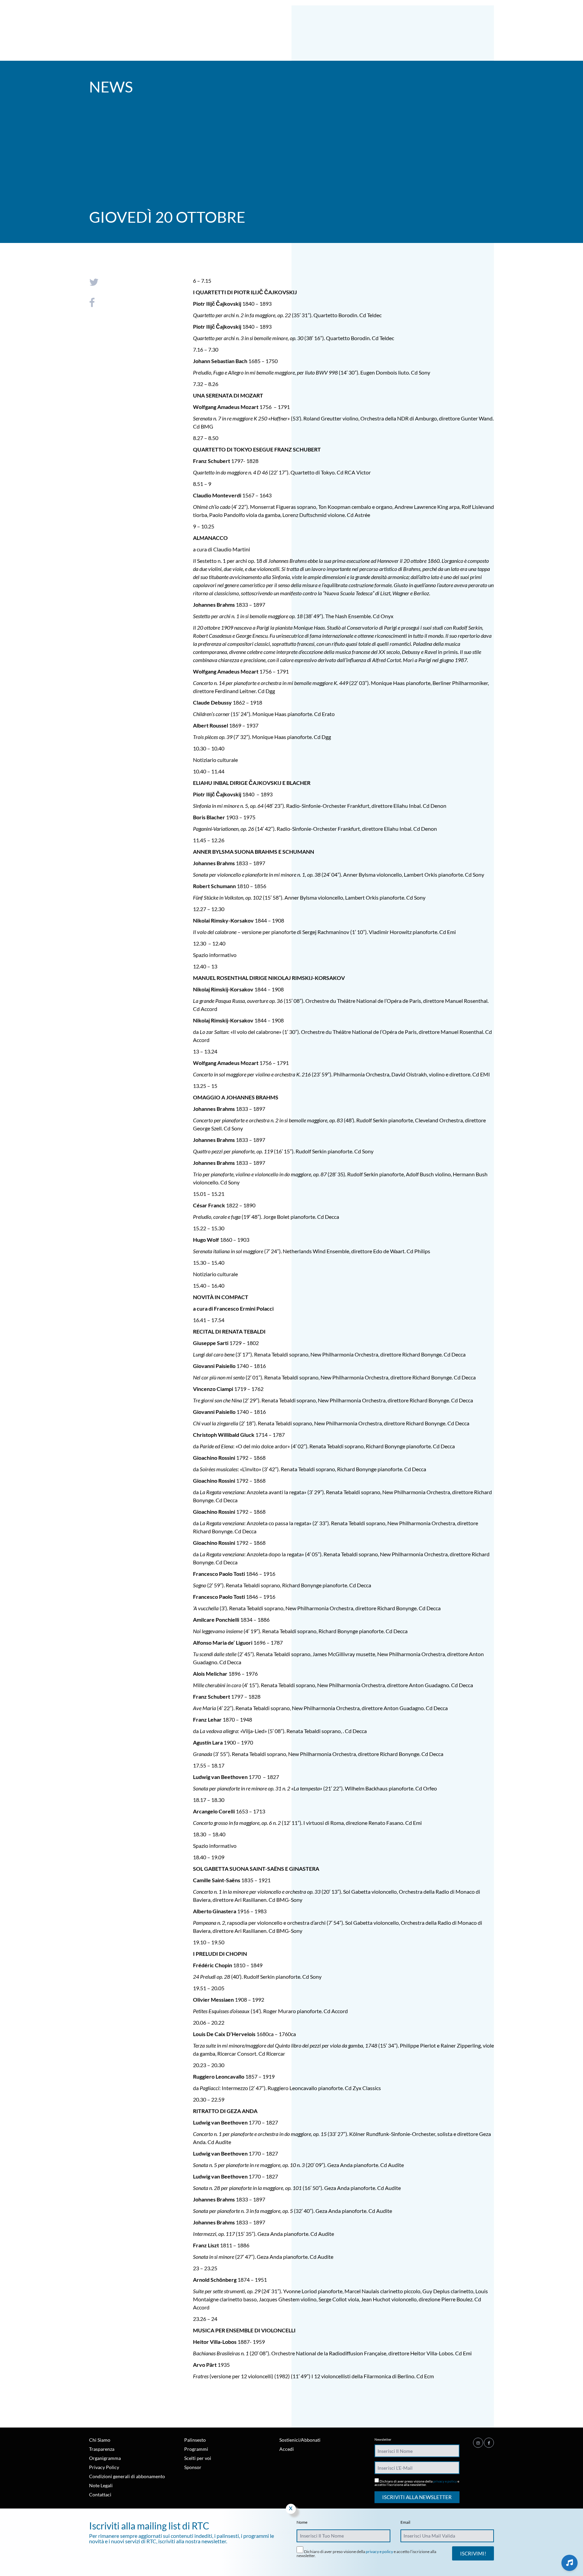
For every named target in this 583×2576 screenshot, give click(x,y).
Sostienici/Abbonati (300, 2440)
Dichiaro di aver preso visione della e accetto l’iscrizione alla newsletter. (417, 2483)
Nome (302, 2522)
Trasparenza (102, 2449)
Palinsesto (195, 2440)
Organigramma (105, 2458)
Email (405, 2522)
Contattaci (100, 2495)
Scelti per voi (198, 2458)
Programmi (196, 2449)
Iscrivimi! (473, 2553)
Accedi (287, 2449)
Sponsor (193, 2467)
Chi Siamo (100, 2440)
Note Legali (101, 2485)
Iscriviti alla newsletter (417, 2497)
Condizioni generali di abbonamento (127, 2476)
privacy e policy (445, 2481)
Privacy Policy (104, 2467)
